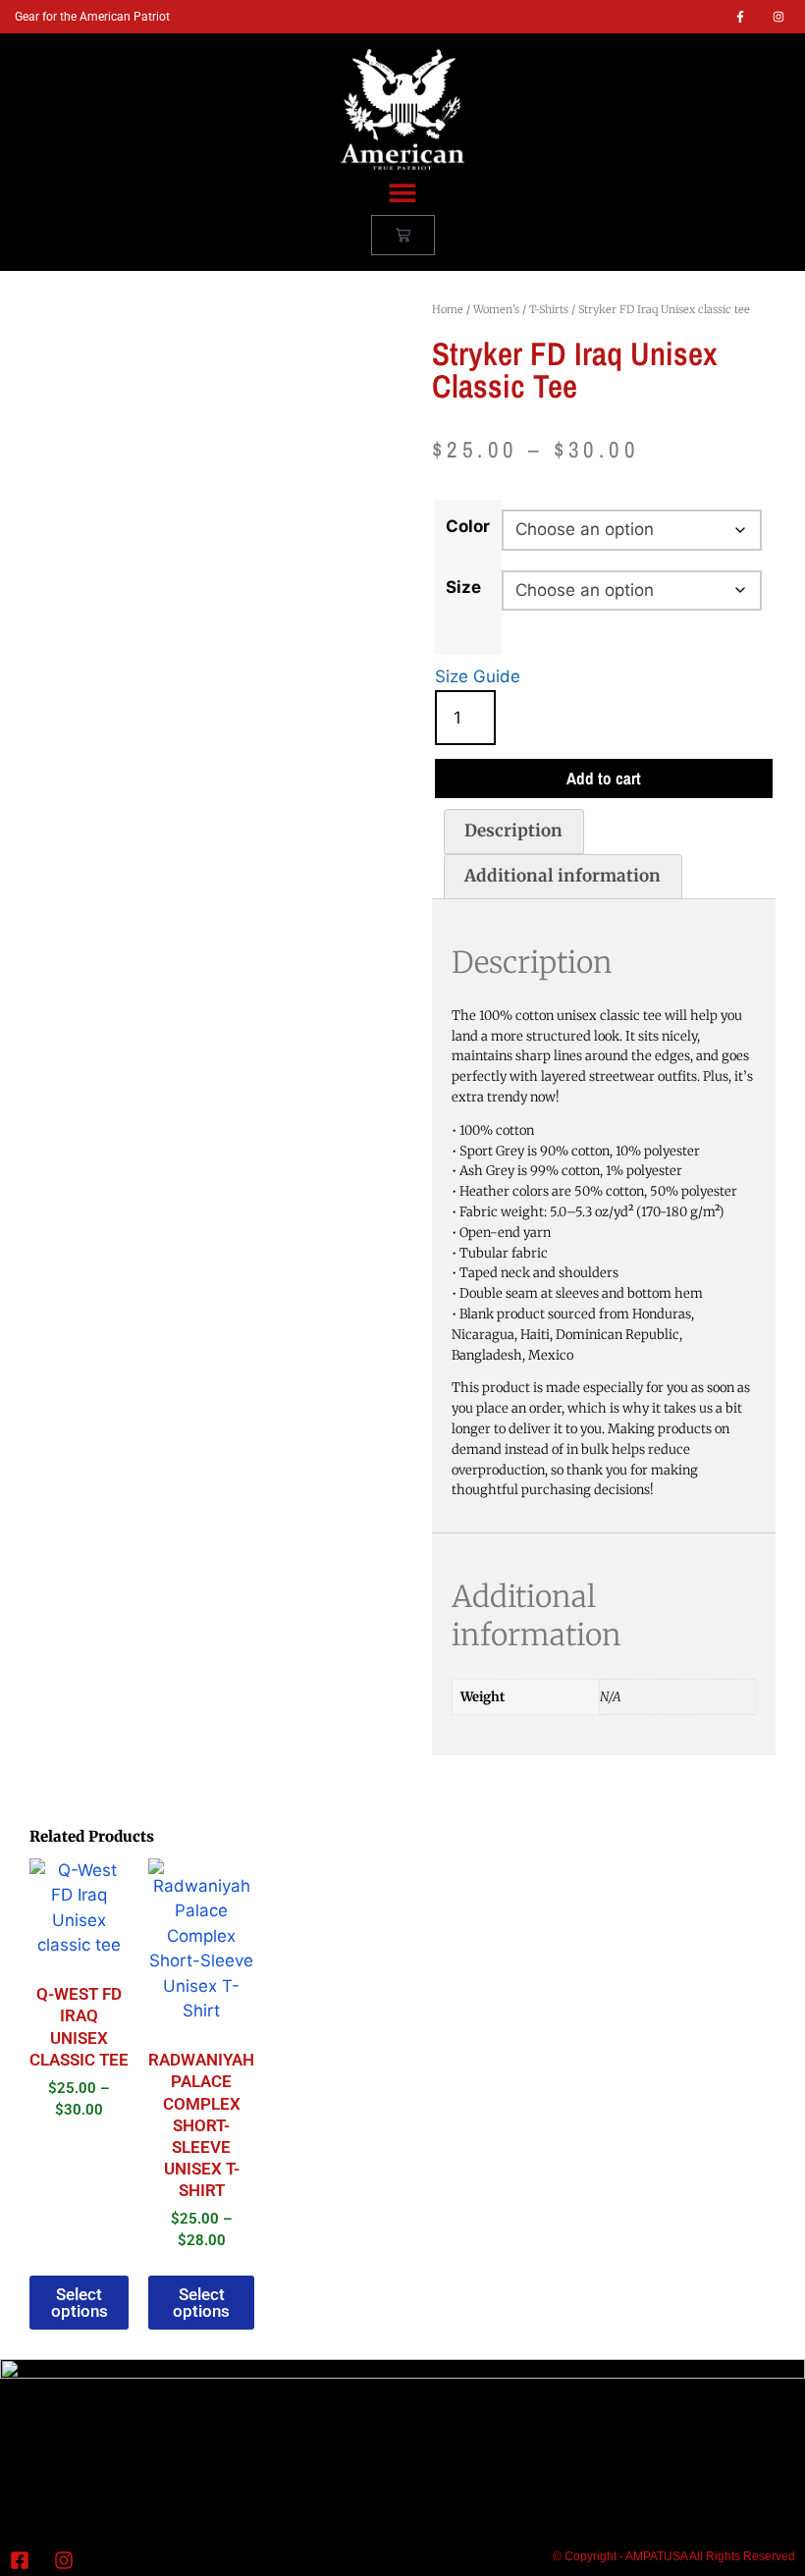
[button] (403, 193)
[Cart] (403, 235)
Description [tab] (513, 831)
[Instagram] (778, 17)
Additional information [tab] (563, 876)
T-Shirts (549, 309)
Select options (80, 2303)
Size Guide (478, 676)
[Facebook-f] (740, 17)
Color (468, 526)
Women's (496, 309)
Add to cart (604, 778)
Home (448, 309)
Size (463, 587)
